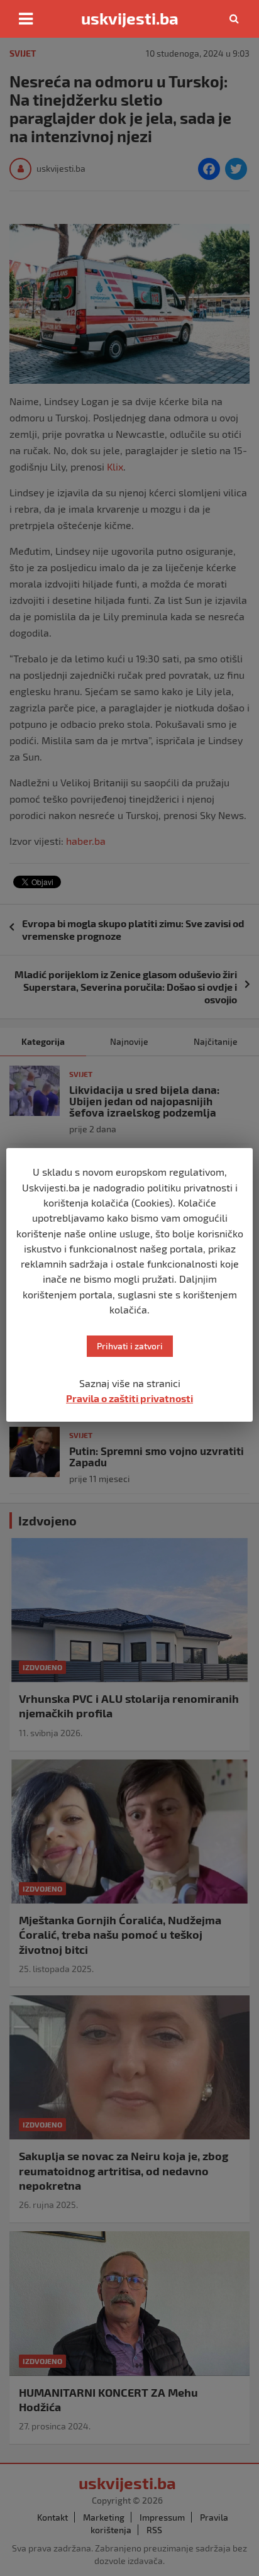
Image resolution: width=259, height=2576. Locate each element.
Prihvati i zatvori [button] (130, 1346)
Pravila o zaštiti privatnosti (129, 1398)
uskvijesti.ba (130, 18)
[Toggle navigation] (26, 19)
